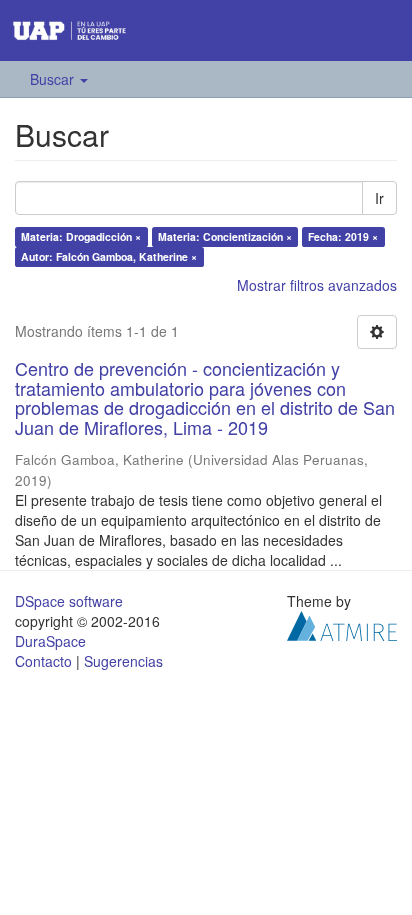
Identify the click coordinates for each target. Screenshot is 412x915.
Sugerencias (123, 661)
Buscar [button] (54, 79)
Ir (379, 198)
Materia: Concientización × (225, 236)
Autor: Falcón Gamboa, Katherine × (109, 256)
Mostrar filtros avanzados (317, 285)
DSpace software (69, 601)
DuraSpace (50, 641)
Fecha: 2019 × (343, 236)
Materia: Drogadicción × (81, 236)
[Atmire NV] (342, 624)
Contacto (43, 661)
